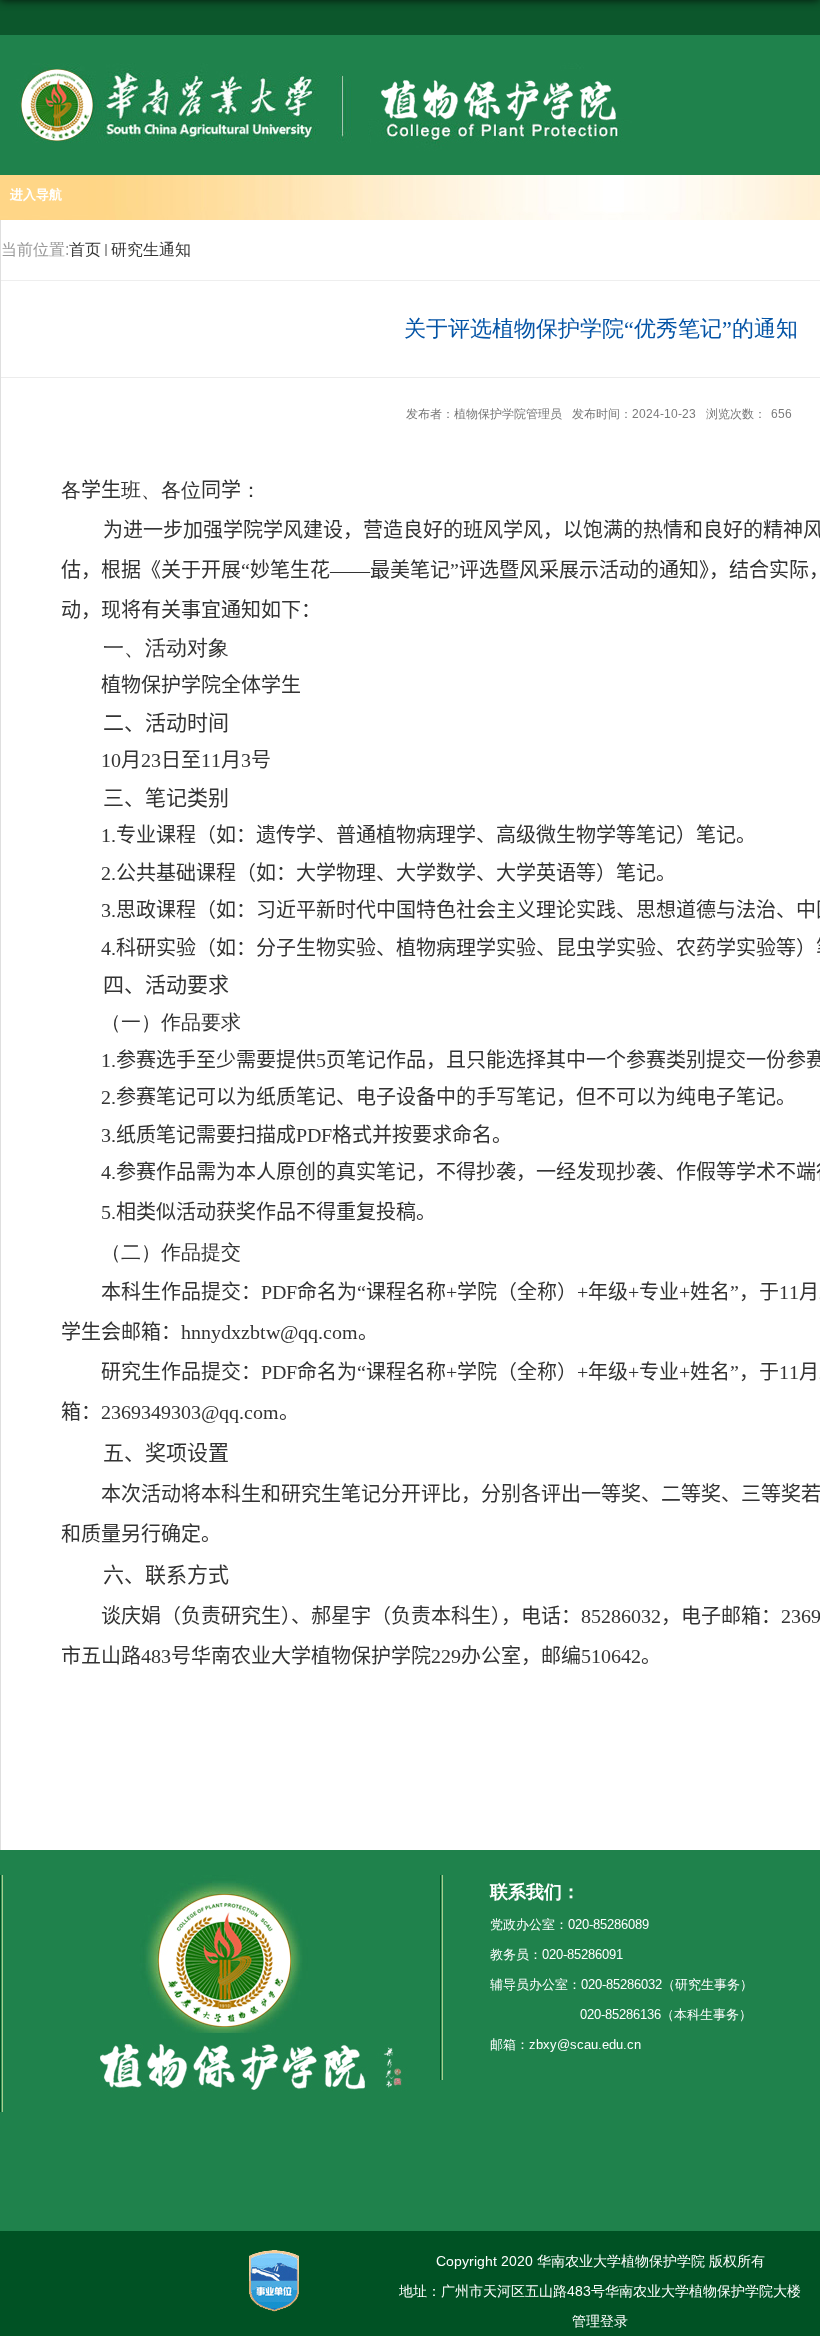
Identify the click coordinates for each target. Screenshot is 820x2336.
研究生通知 (151, 249)
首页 (85, 249)
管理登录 (600, 2321)
